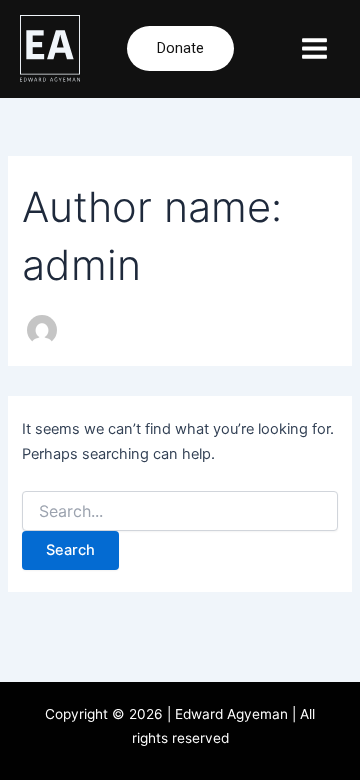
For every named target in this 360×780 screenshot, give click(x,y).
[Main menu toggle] (314, 48)
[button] (180, 48)
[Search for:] (179, 511)
